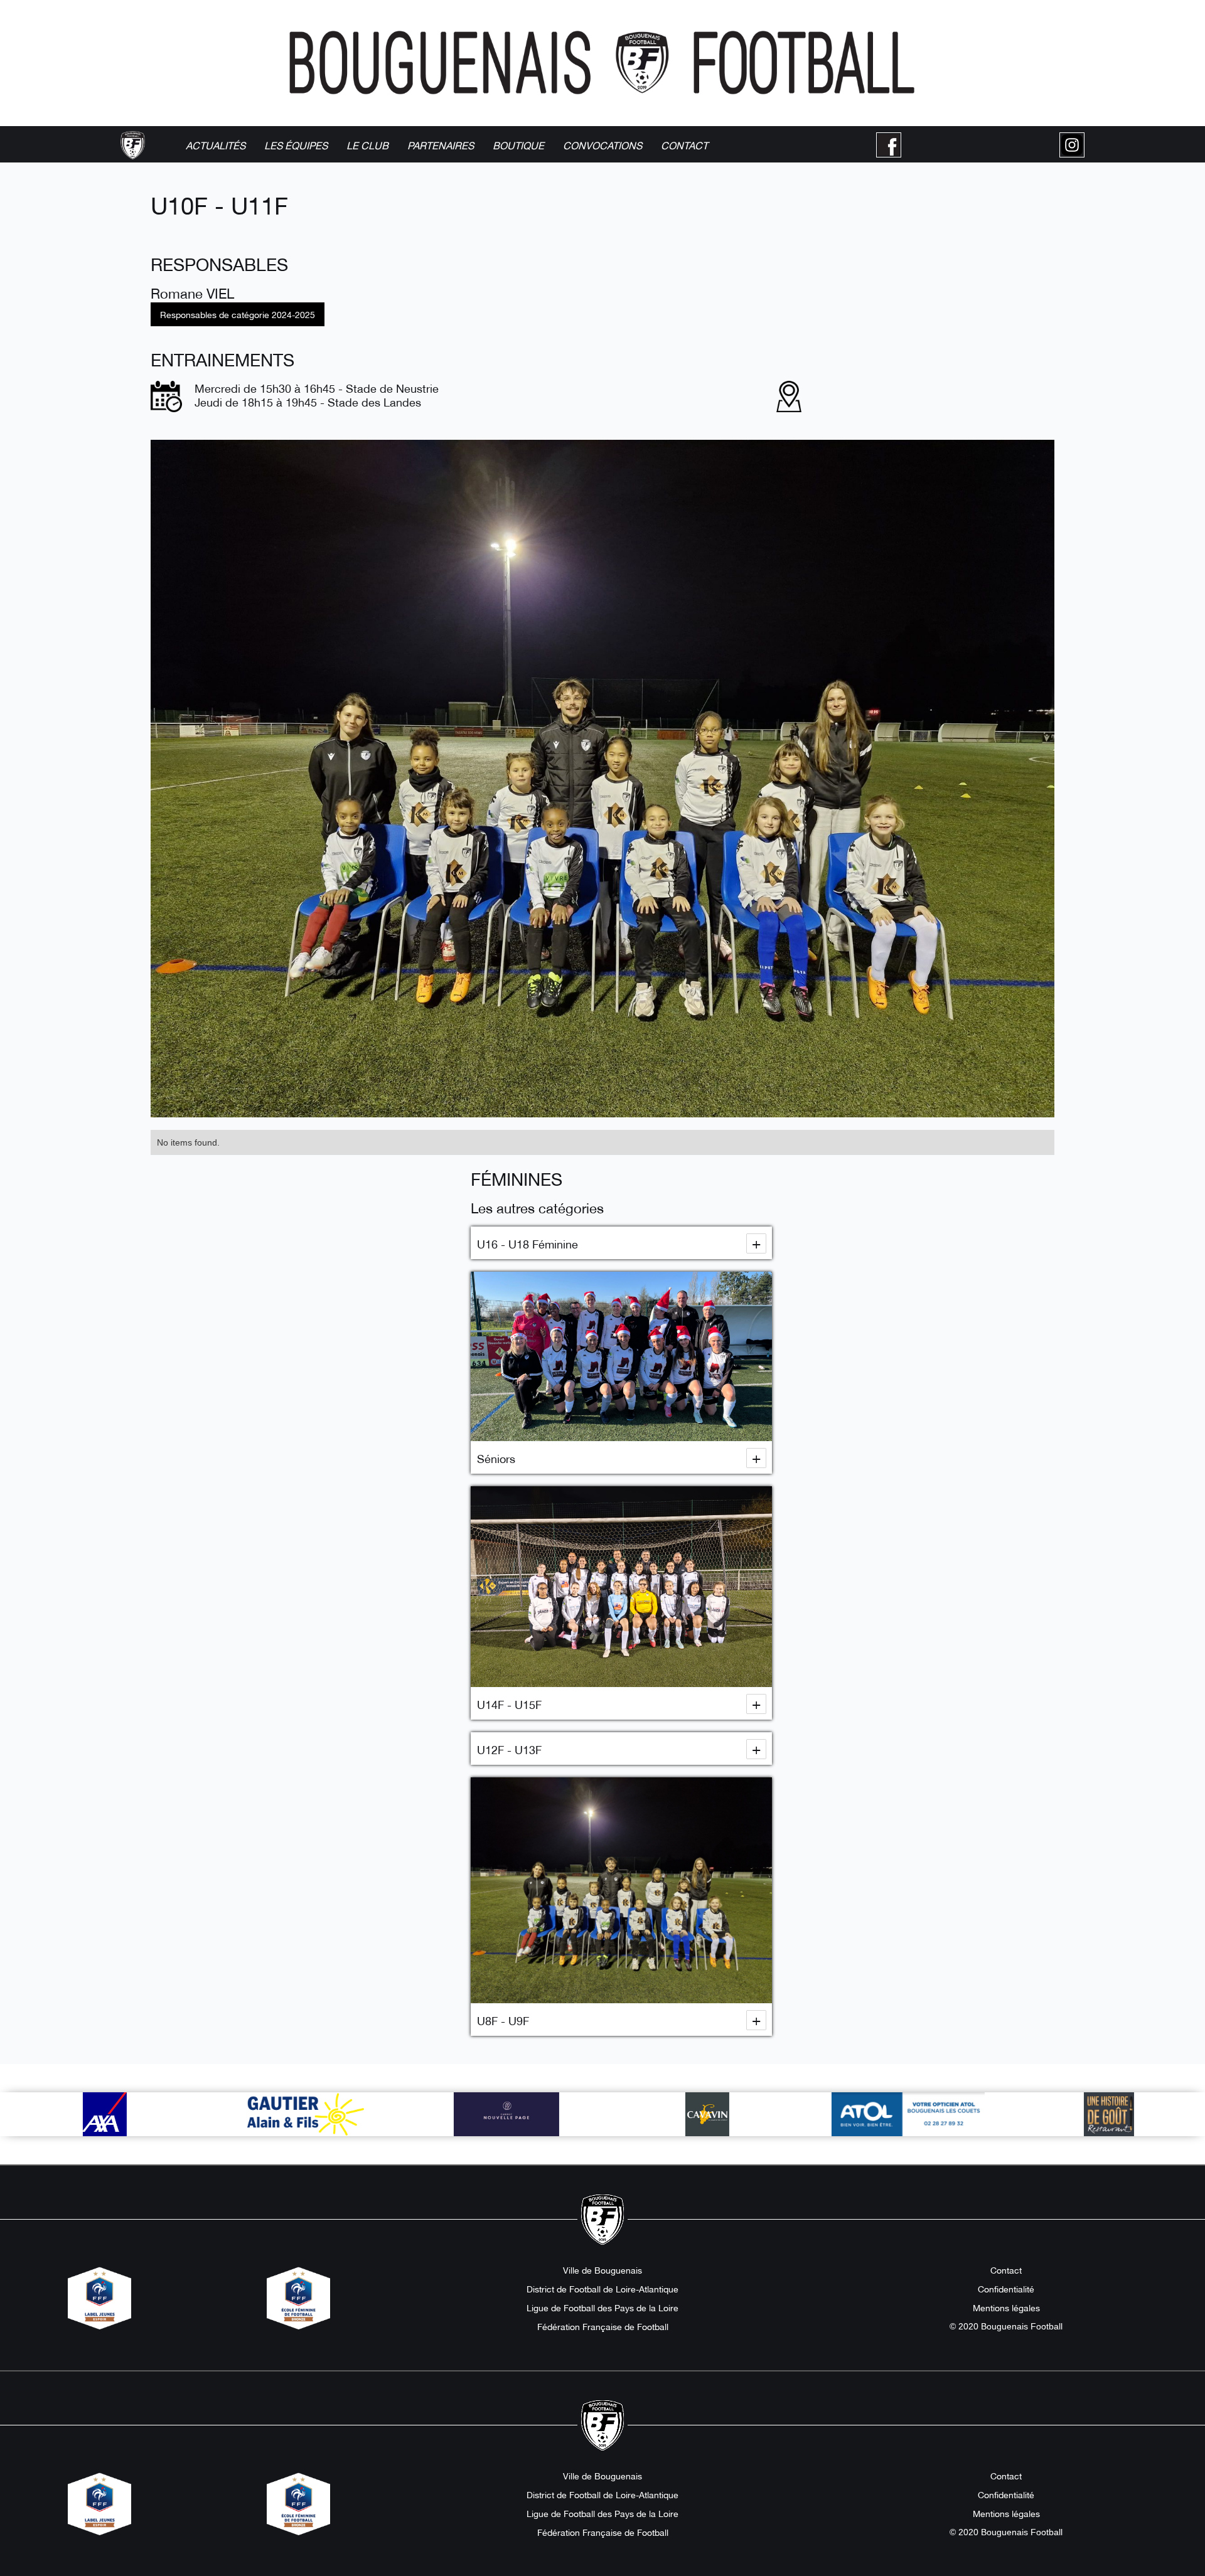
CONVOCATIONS (602, 145)
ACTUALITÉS (216, 145)
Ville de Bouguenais (602, 2270)
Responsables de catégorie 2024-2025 (238, 314)
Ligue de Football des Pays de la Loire (602, 2307)
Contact (1006, 2270)
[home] (133, 145)
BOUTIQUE (518, 145)
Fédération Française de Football (603, 2326)
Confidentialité (1006, 2289)
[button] (296, 145)
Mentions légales (1006, 2307)
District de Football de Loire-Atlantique (602, 2289)
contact (684, 145)
